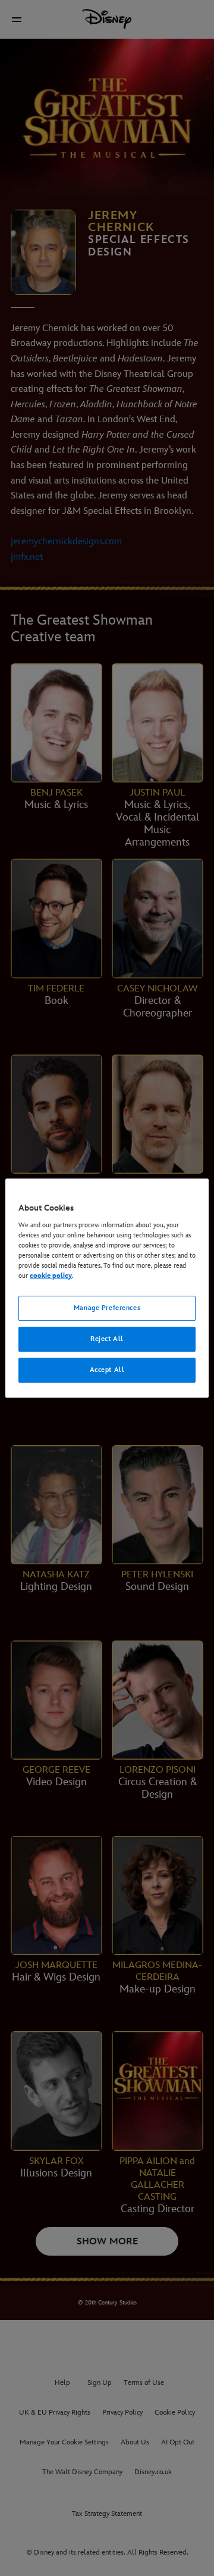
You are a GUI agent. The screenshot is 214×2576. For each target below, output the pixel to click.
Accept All (107, 1370)
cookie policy (51, 1276)
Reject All (107, 1339)
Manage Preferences (107, 1308)
